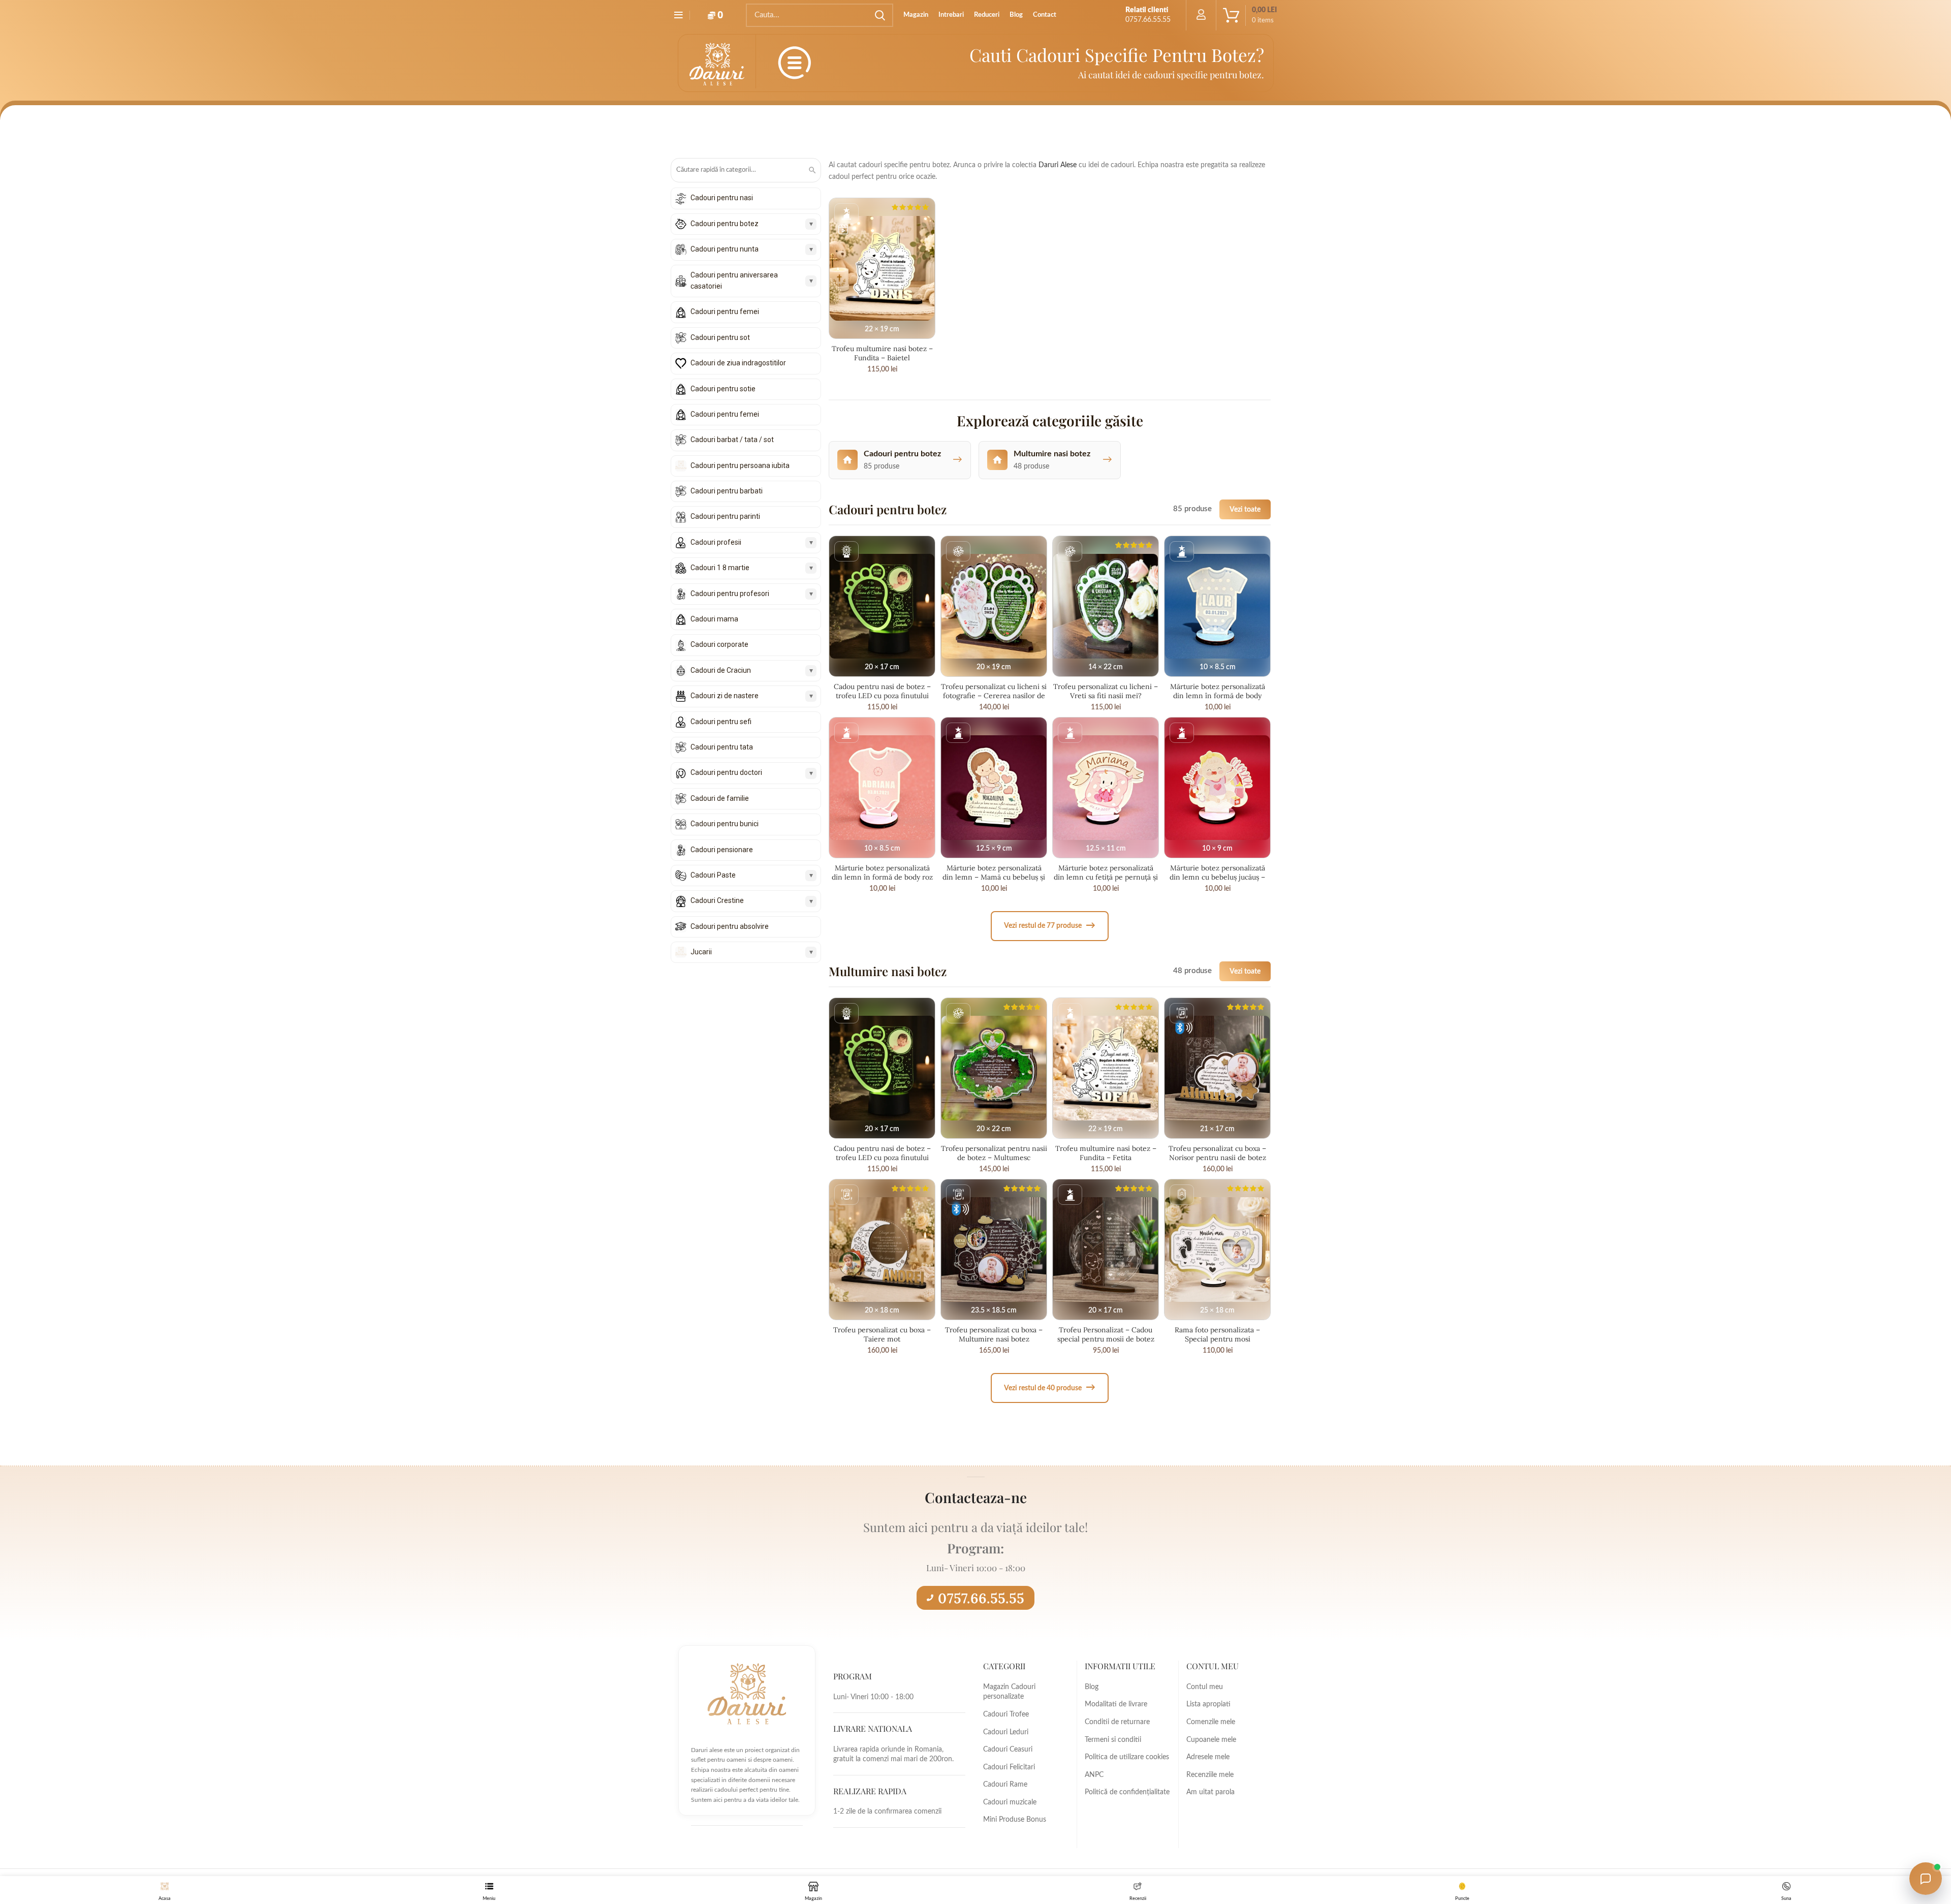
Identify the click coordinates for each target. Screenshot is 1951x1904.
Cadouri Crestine (717, 900)
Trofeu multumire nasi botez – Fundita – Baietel (882, 353)
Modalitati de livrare (1116, 1704)
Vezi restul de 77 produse (1050, 926)
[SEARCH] (879, 15)
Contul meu (1205, 1687)
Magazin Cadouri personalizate (1009, 1692)
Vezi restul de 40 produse (1050, 1387)
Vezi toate (1245, 509)
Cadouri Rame (1005, 1785)
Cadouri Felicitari (1009, 1767)
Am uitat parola (1210, 1792)
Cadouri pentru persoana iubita (740, 465)
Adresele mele (1208, 1757)
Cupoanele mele (1211, 1740)
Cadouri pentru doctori (726, 772)
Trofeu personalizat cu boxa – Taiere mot (882, 1334)
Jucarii (701, 952)
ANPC (1094, 1775)
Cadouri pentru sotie (723, 389)
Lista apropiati (1208, 1704)
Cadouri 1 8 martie (720, 568)
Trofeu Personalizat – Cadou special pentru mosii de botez (1106, 1334)
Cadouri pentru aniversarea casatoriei (734, 280)
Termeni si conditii (1113, 1740)
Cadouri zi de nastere (725, 696)
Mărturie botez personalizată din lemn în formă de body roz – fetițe (882, 877)
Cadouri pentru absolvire (730, 926)
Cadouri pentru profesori (730, 594)
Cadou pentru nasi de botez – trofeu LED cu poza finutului (882, 691)
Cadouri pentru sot (720, 337)
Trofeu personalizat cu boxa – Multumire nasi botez (994, 1334)
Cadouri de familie (720, 798)
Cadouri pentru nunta (725, 249)
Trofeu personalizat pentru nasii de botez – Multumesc (994, 1153)
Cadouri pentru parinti (725, 516)
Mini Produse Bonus (1015, 1820)
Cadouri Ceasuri (1008, 1750)
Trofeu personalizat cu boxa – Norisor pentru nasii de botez (1217, 1153)
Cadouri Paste (713, 875)
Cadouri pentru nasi (722, 198)
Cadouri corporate (719, 644)
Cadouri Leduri (1006, 1732)
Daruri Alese (1058, 165)
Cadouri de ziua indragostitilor (738, 363)
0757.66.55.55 (981, 1598)
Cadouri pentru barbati (727, 491)
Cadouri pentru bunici (725, 824)
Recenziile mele (1210, 1775)
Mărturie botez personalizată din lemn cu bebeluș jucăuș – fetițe (1217, 877)
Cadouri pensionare (722, 850)
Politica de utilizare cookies (1127, 1757)
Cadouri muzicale (1010, 1802)
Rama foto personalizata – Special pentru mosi (1217, 1334)
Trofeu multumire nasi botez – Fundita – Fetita (1106, 1153)
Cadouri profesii (716, 542)
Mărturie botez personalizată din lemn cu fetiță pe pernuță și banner (1106, 877)
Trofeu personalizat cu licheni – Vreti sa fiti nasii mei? (1106, 691)
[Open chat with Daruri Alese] (1926, 1879)
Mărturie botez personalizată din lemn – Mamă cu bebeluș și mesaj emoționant (994, 877)
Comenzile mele (1211, 1722)
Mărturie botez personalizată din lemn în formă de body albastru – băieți (1218, 696)
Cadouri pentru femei (725, 311)
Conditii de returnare (1117, 1722)
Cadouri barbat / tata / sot (732, 440)
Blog (1092, 1687)
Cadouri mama (714, 619)
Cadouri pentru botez (725, 224)
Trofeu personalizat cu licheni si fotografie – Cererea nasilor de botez (994, 696)
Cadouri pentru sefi (721, 722)
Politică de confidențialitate (1127, 1792)
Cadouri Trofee (1006, 1714)
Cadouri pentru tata (722, 747)
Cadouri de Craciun (721, 670)
